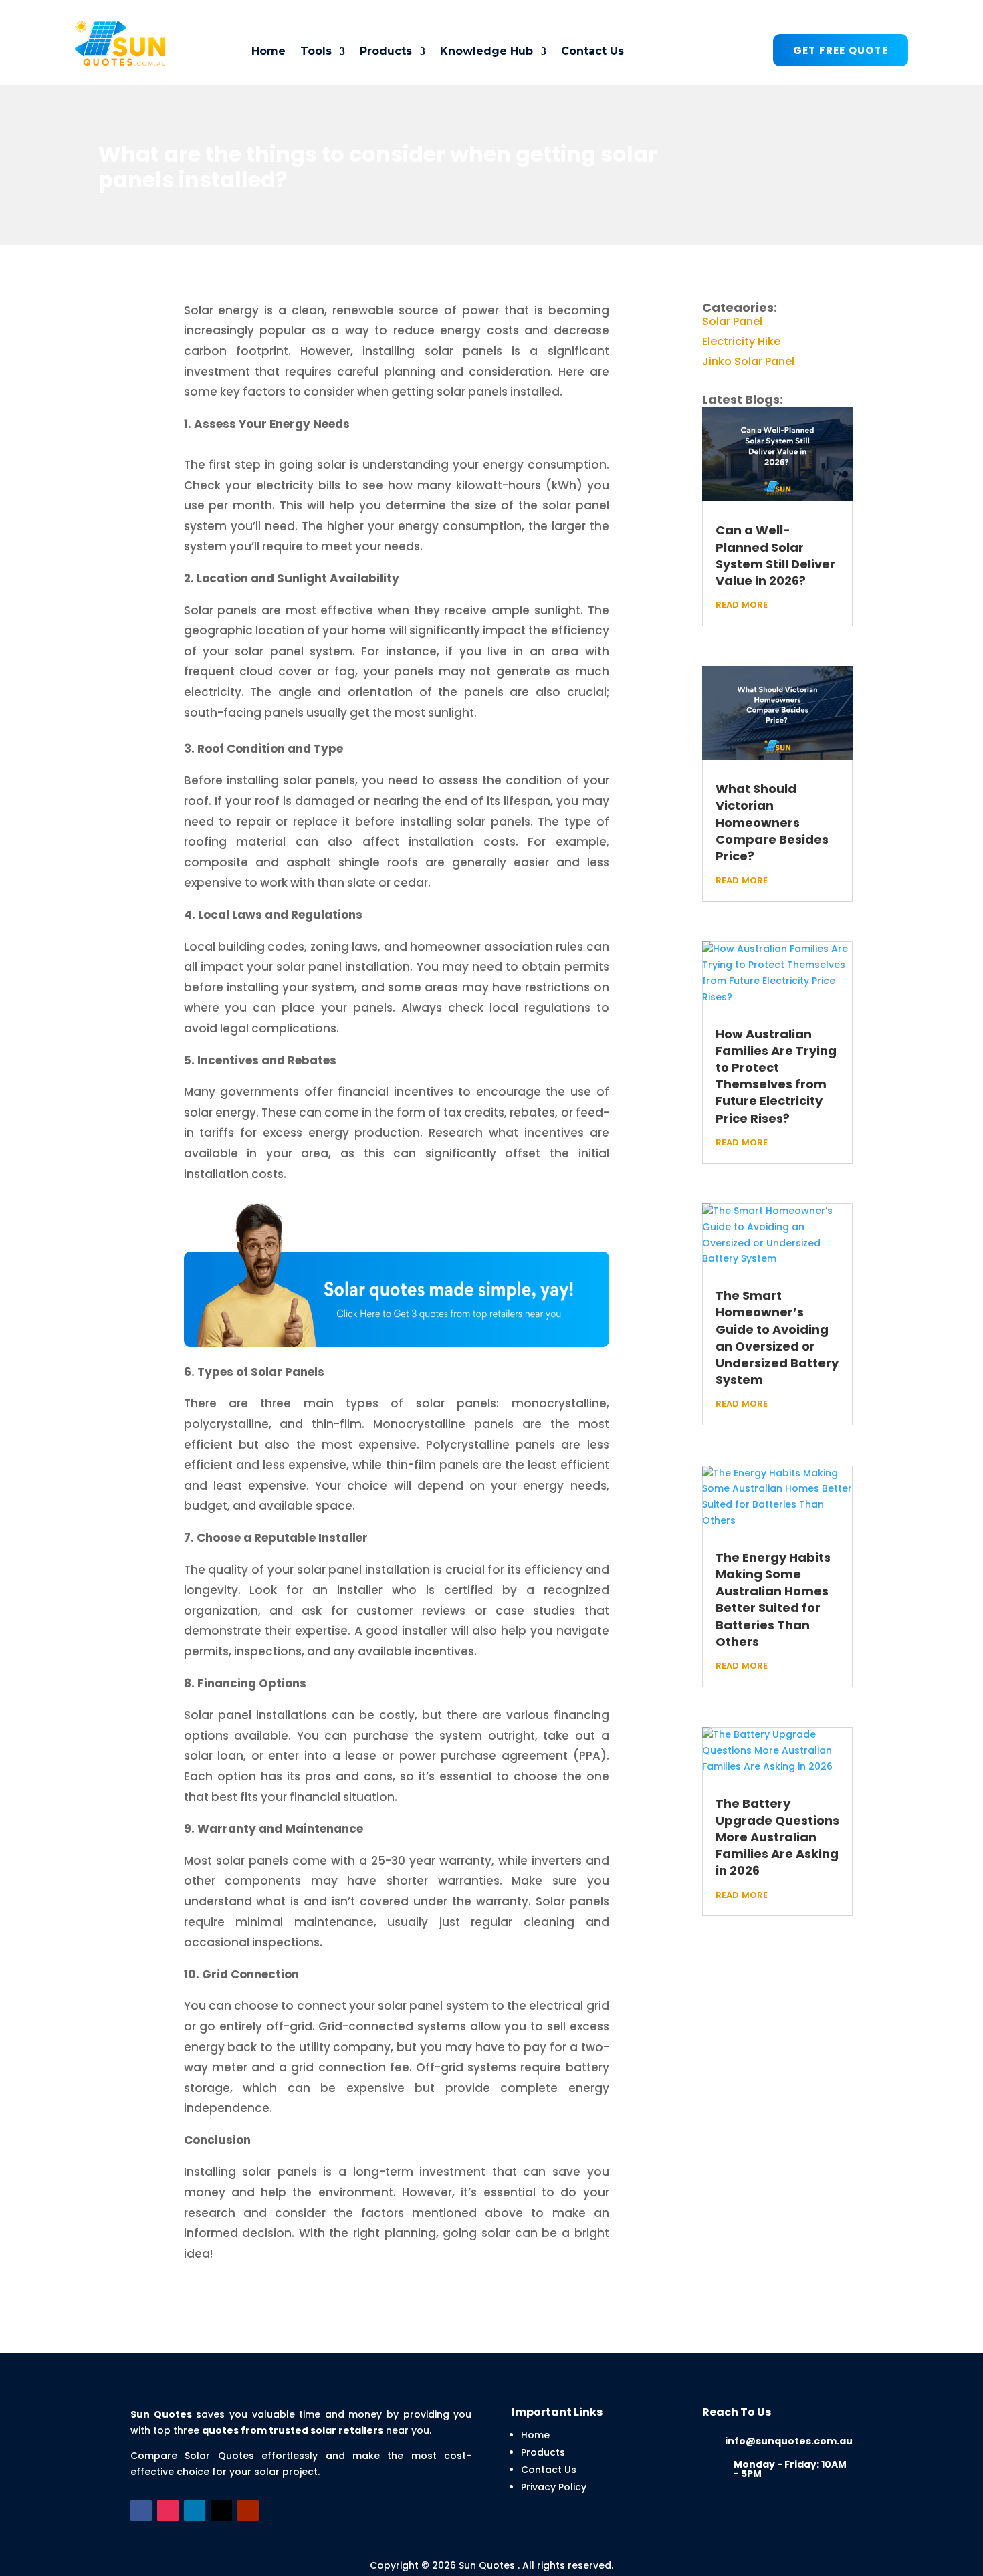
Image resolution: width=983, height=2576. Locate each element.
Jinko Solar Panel (748, 360)
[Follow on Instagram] (168, 2510)
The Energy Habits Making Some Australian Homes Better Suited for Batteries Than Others (773, 1600)
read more (742, 603)
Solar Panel (732, 320)
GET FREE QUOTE (841, 50)
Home (268, 51)
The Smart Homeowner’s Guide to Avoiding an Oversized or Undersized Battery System (777, 1337)
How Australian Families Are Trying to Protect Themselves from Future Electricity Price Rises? (776, 1076)
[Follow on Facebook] (141, 2510)
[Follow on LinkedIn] (195, 2510)
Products (543, 2452)
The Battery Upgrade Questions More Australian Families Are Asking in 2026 (777, 1837)
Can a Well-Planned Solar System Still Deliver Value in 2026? (775, 555)
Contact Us (592, 51)
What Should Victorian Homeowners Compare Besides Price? (772, 822)
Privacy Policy (554, 2487)
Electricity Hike (741, 340)
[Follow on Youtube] (248, 2510)
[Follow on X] (221, 2510)
